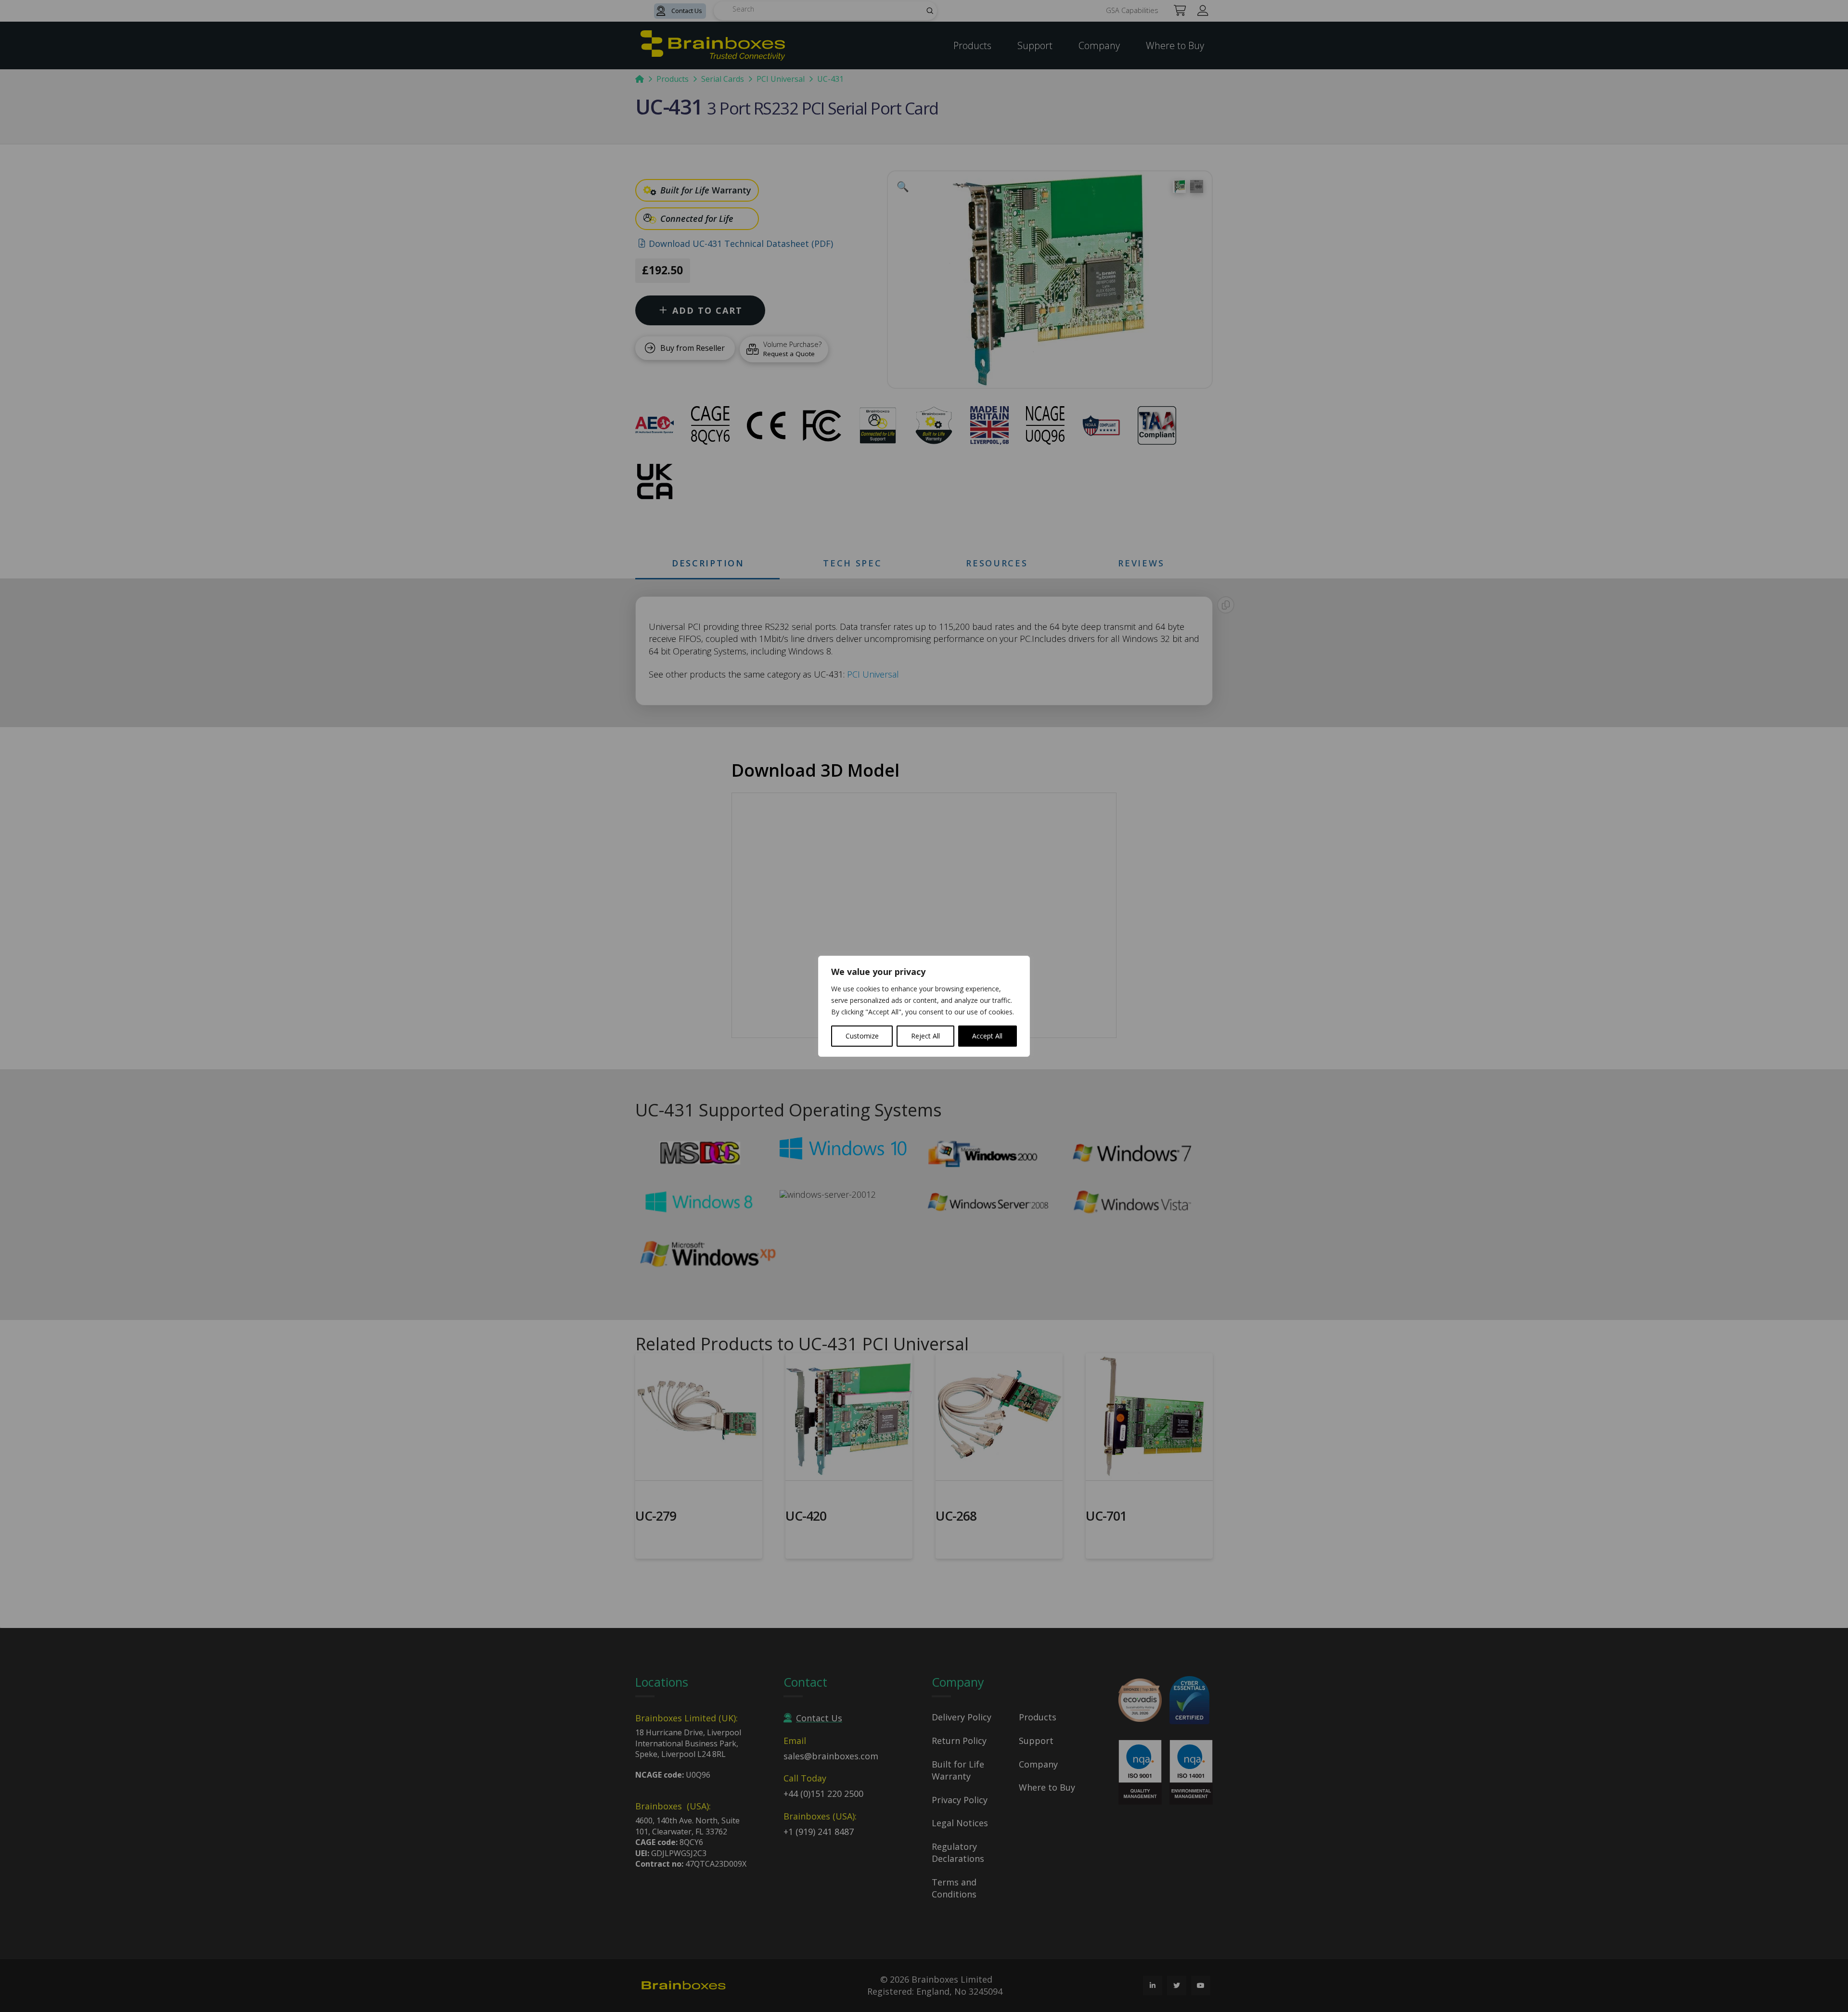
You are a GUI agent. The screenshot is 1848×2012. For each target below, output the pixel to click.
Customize (862, 1036)
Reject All (925, 1036)
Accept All (987, 1036)
